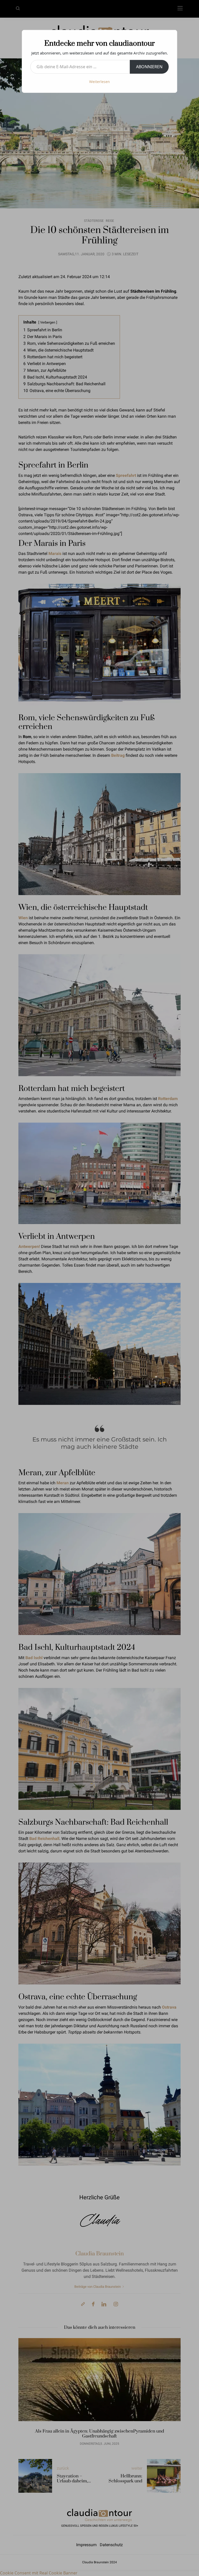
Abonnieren (149, 67)
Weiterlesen (99, 82)
